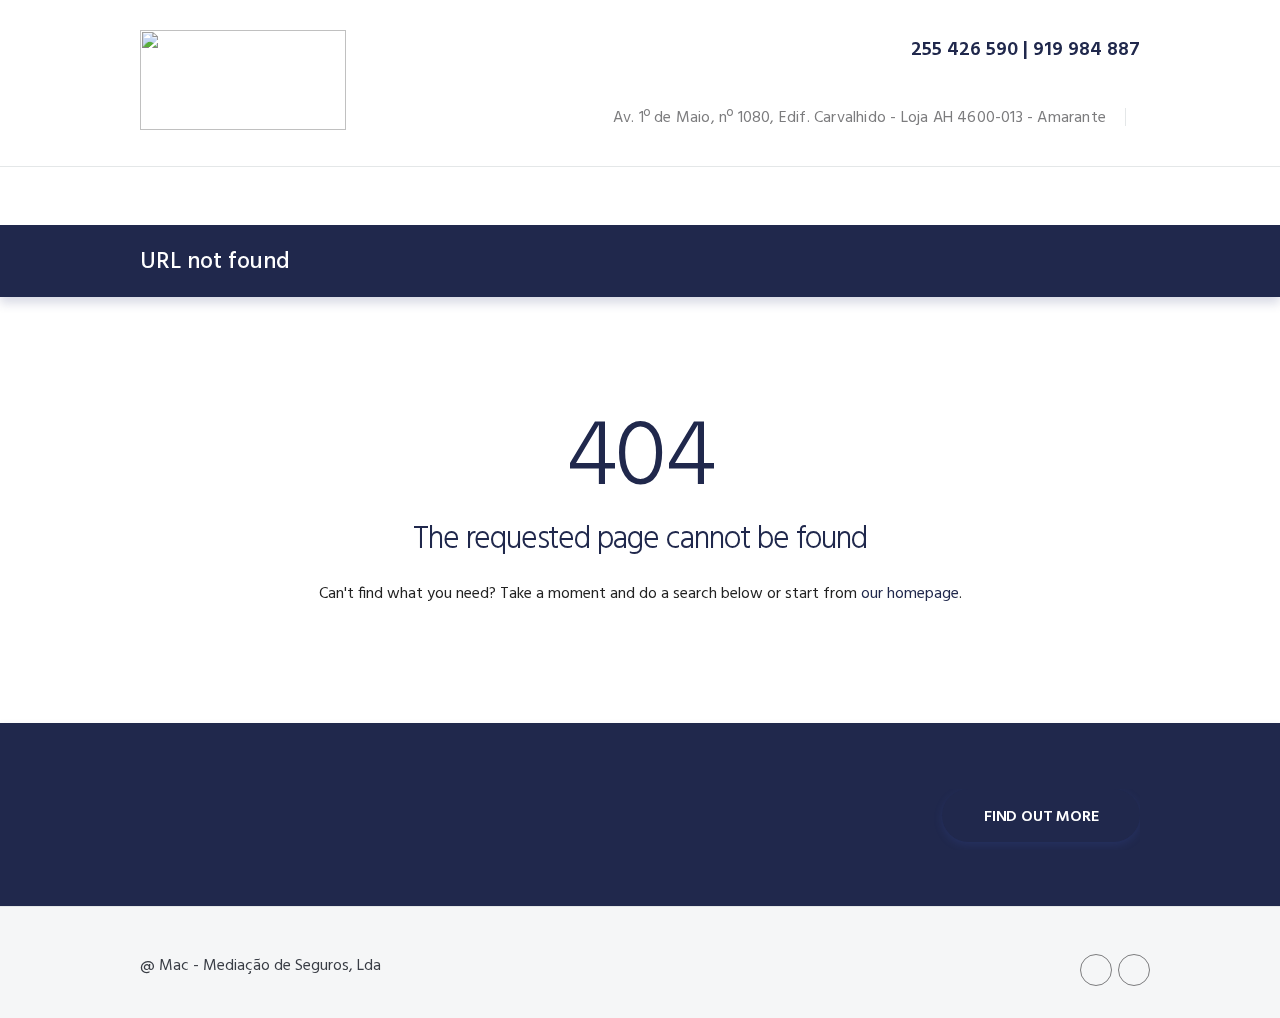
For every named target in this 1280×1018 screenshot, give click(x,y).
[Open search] (1087, 198)
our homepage (910, 594)
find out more (1041, 817)
